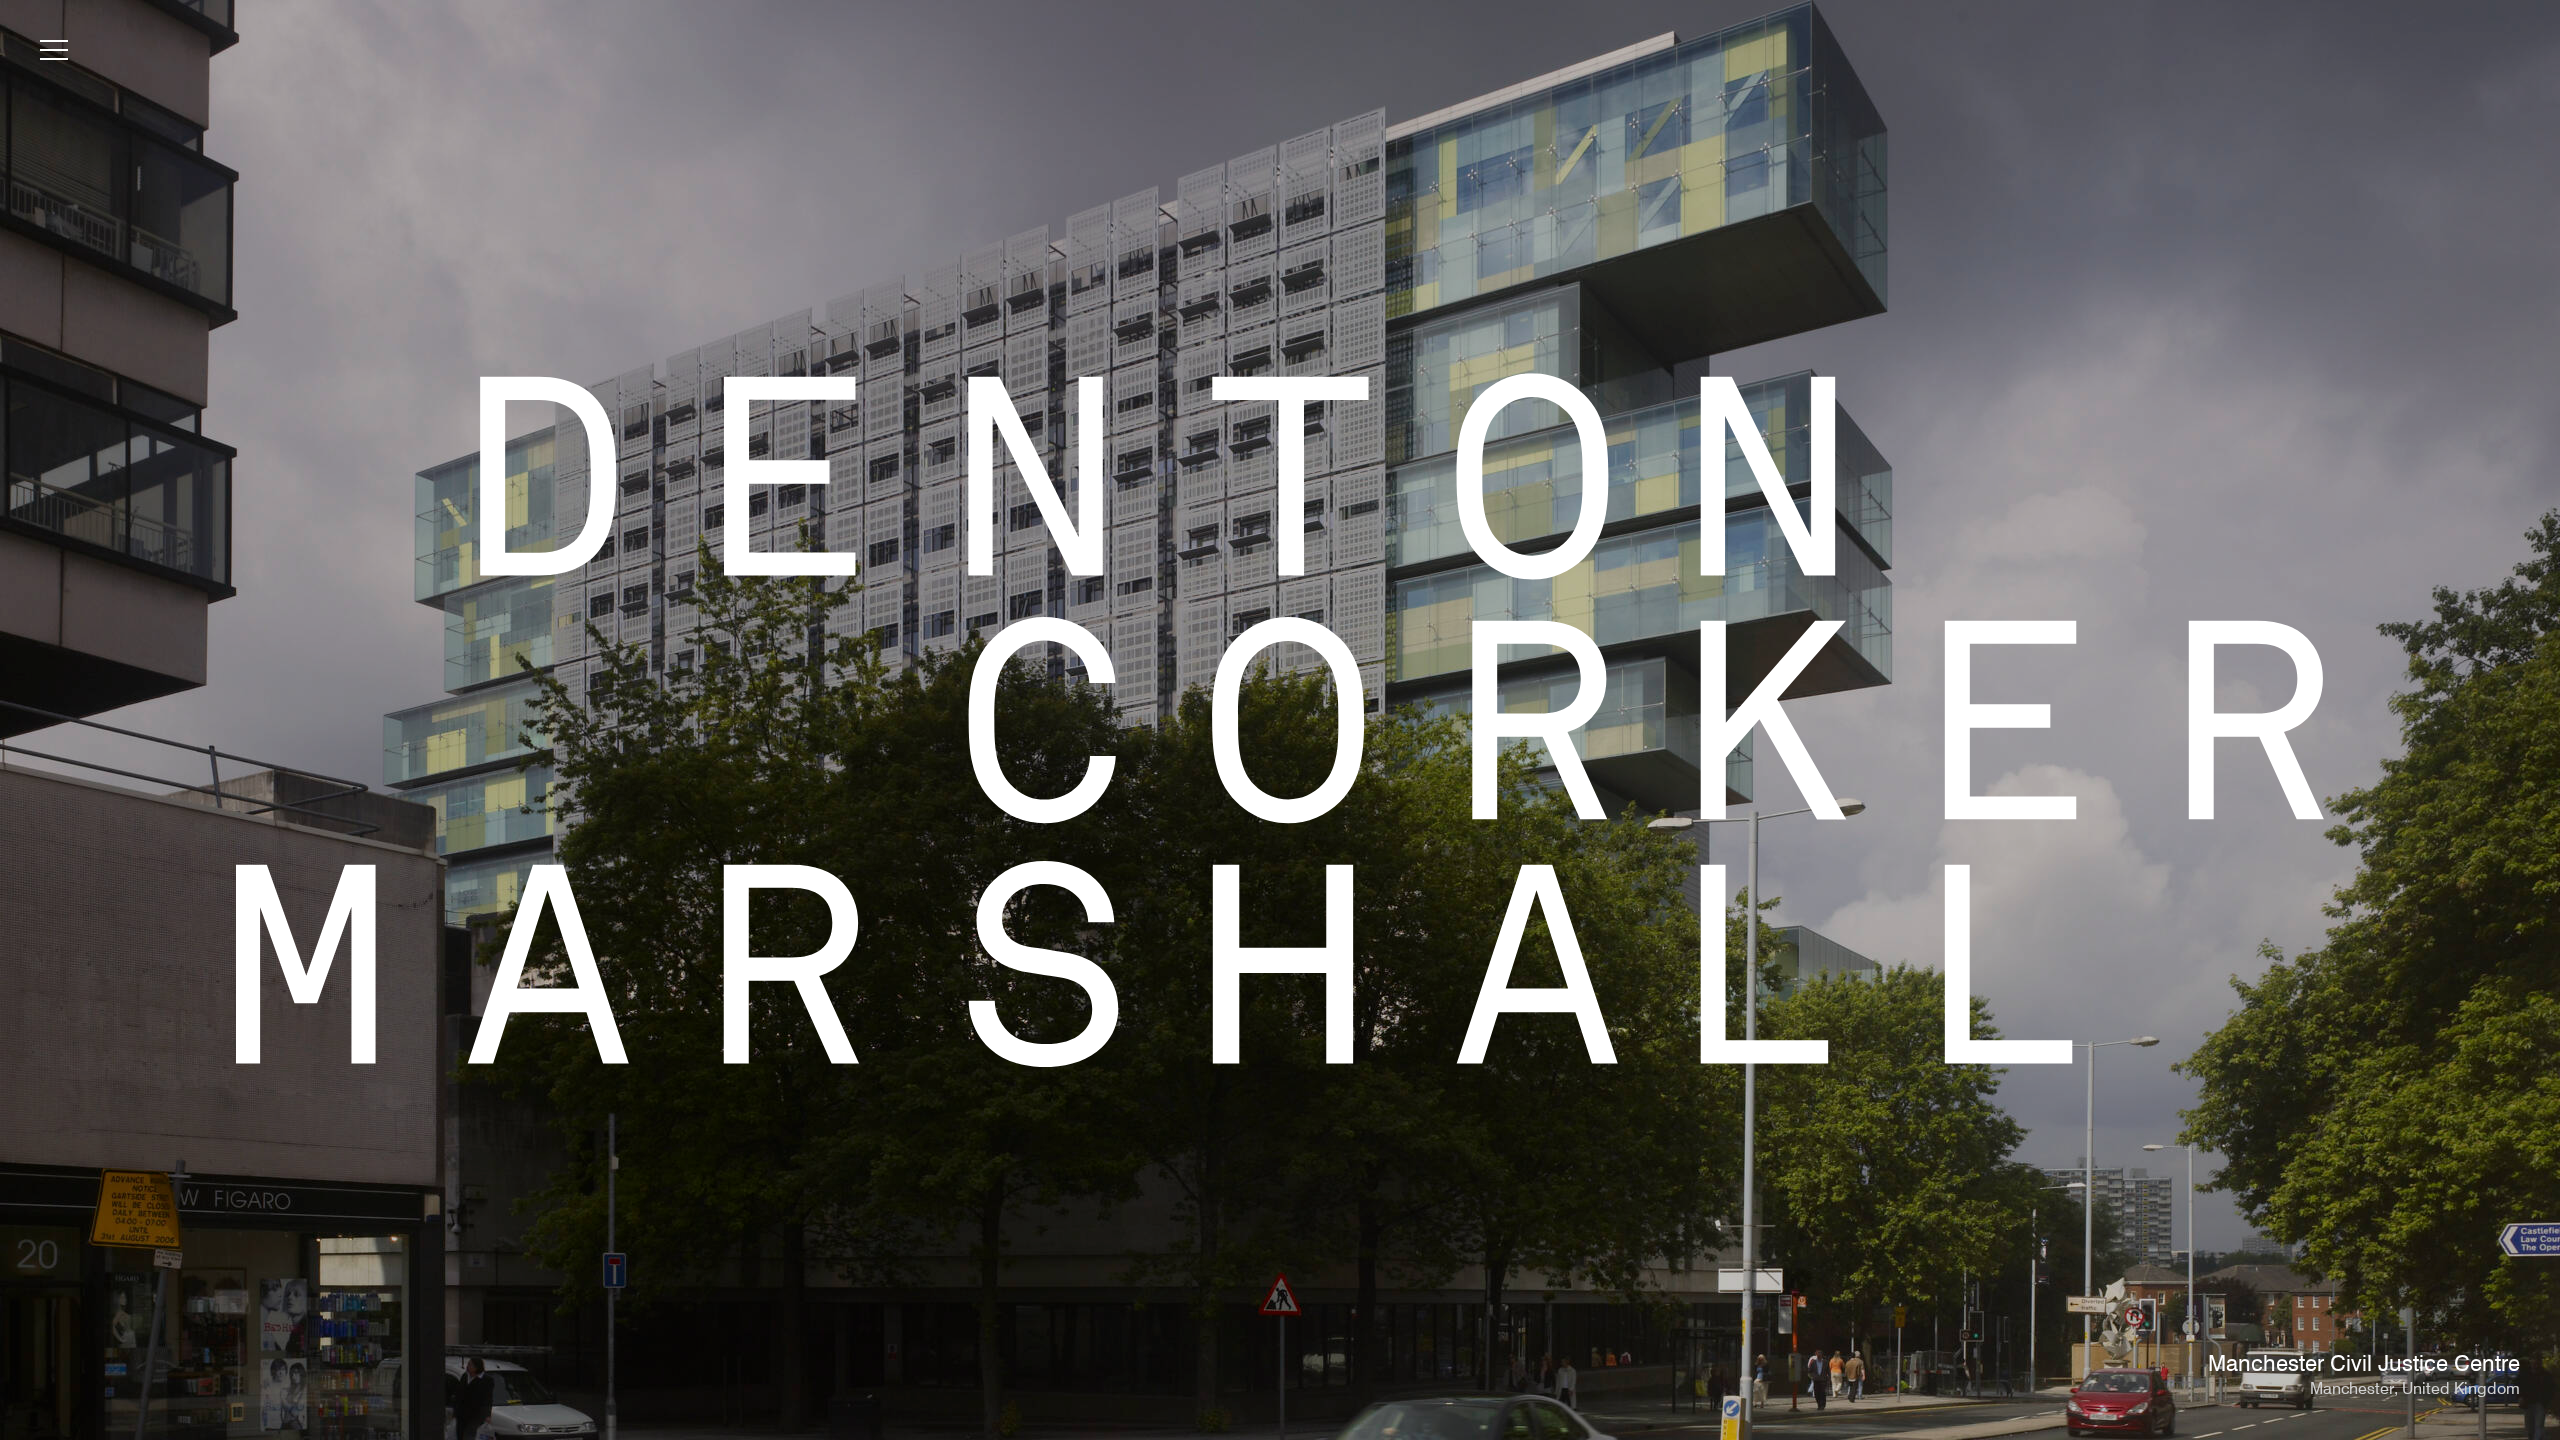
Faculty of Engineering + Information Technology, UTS (2247, 1365)
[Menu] (54, 54)
